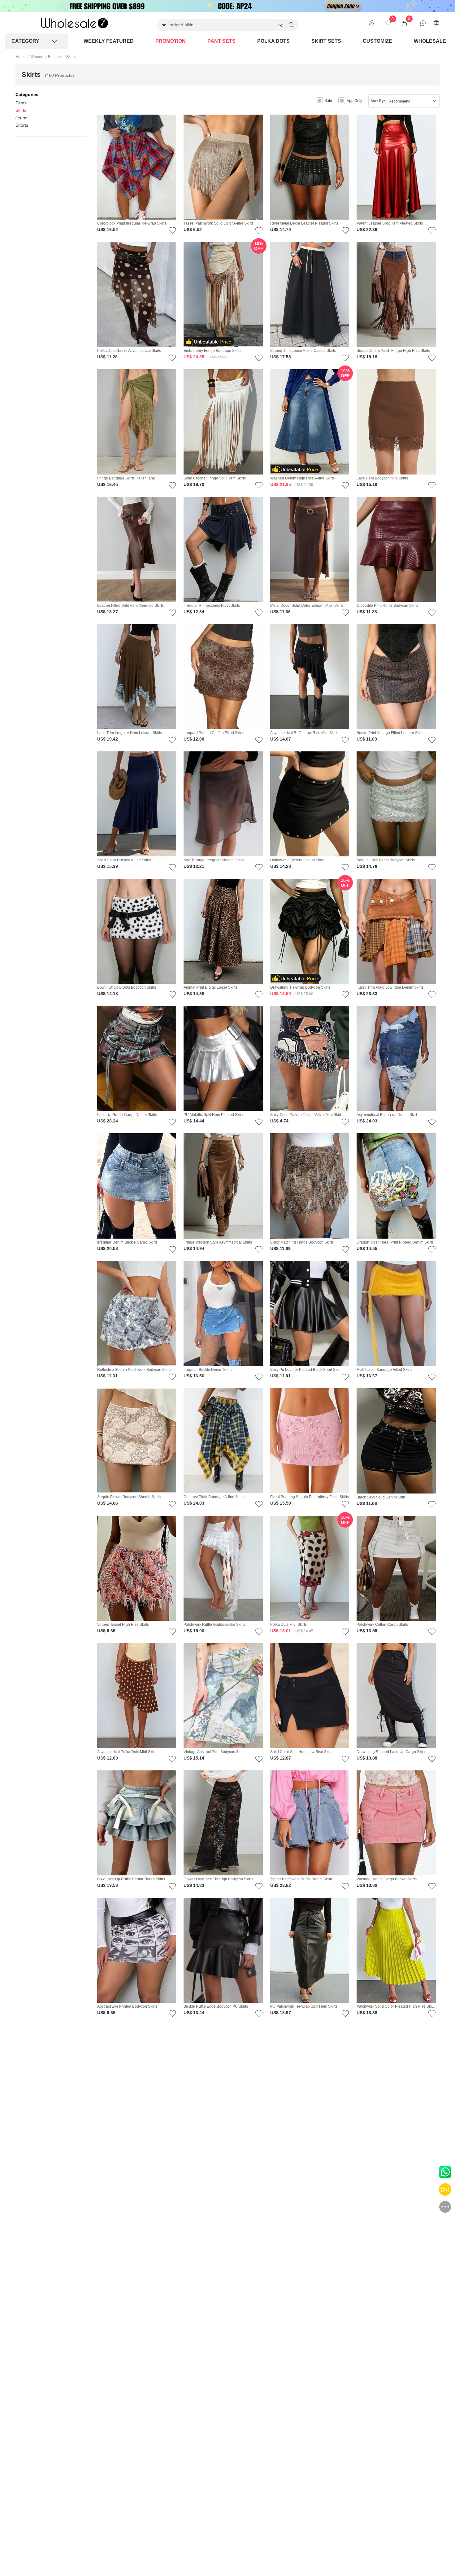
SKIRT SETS (326, 41)
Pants (21, 103)
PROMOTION (171, 41)
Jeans (21, 118)
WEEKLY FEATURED (109, 41)
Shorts (22, 125)
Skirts (21, 110)
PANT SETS (221, 41)
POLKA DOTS (273, 41)
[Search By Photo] (280, 25)
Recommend (400, 101)
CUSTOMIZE (377, 41)
